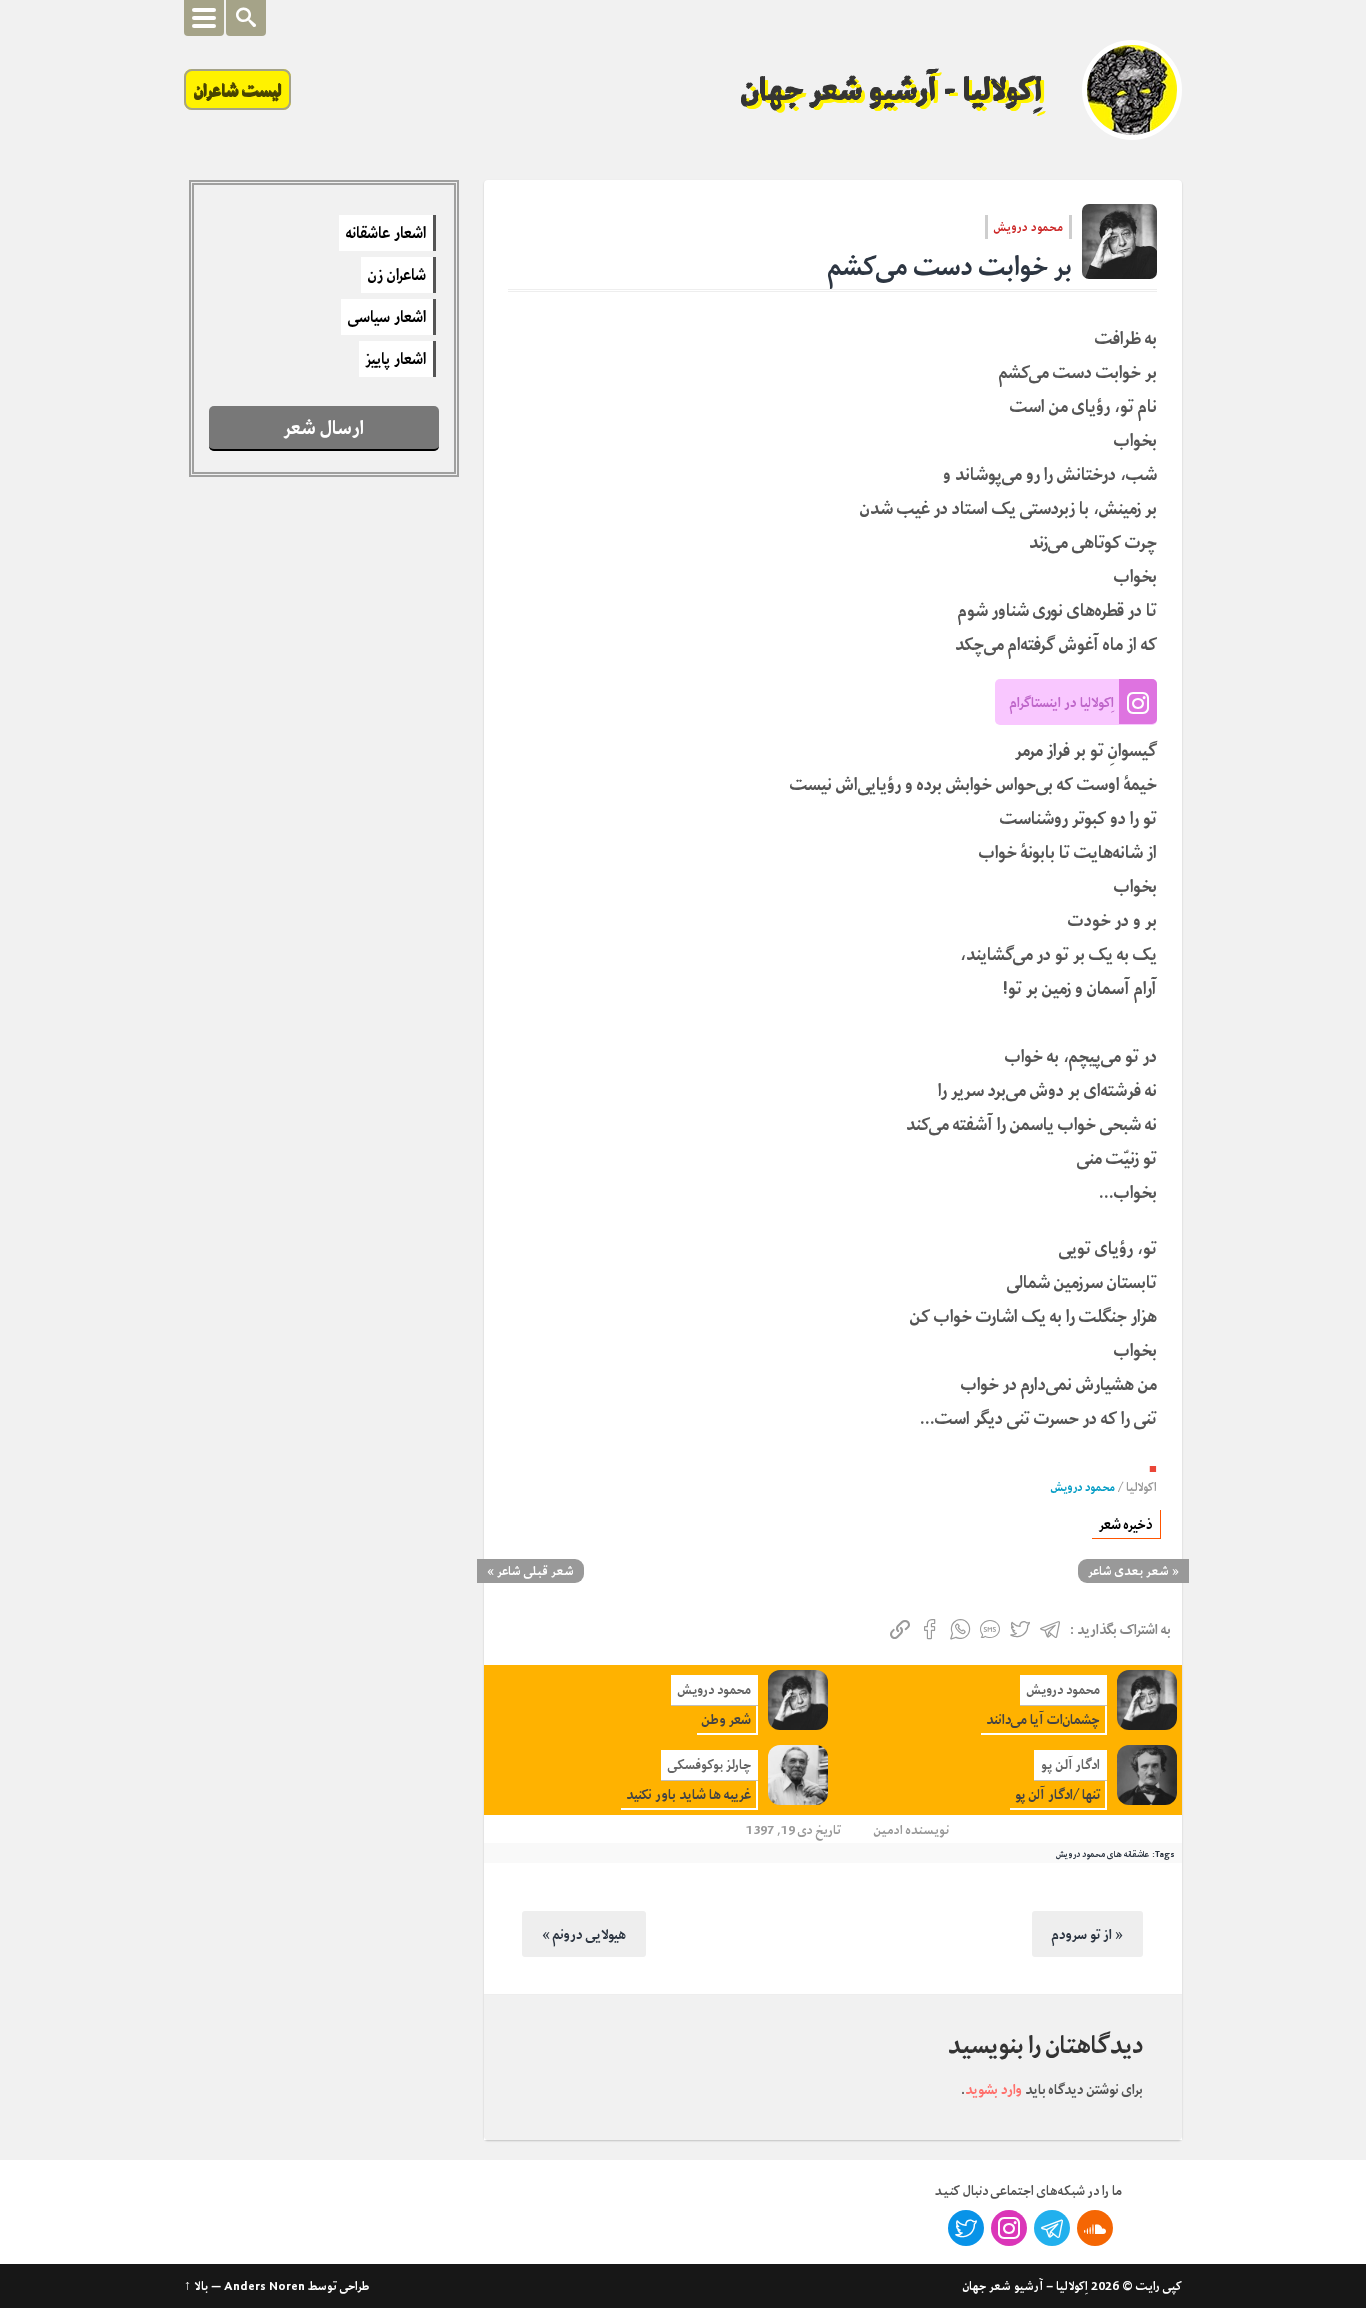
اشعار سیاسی (387, 317)
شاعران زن (397, 275)
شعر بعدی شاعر (1128, 1571)
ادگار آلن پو (1070, 1764)
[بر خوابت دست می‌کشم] (1119, 241)
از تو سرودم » (1087, 1934)
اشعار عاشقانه (386, 233)
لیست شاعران (237, 89)
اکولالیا (1141, 1487)
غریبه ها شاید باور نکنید (688, 1794)
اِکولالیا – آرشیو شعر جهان (1025, 2286)
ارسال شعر (324, 427)
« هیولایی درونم (584, 1934)
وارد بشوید (993, 2089)
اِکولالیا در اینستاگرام (1062, 702)
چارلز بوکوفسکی (709, 1764)
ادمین (888, 1829)
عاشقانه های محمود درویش (1103, 1854)
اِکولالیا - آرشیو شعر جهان (892, 90)
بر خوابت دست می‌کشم (950, 266)
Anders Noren (264, 2286)
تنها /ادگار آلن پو (1057, 1794)
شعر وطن (726, 1719)
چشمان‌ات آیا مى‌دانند (1043, 1719)
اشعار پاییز (396, 359)
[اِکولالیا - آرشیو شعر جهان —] (1132, 90)
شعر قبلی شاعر (535, 1571)
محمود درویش (1028, 227)
